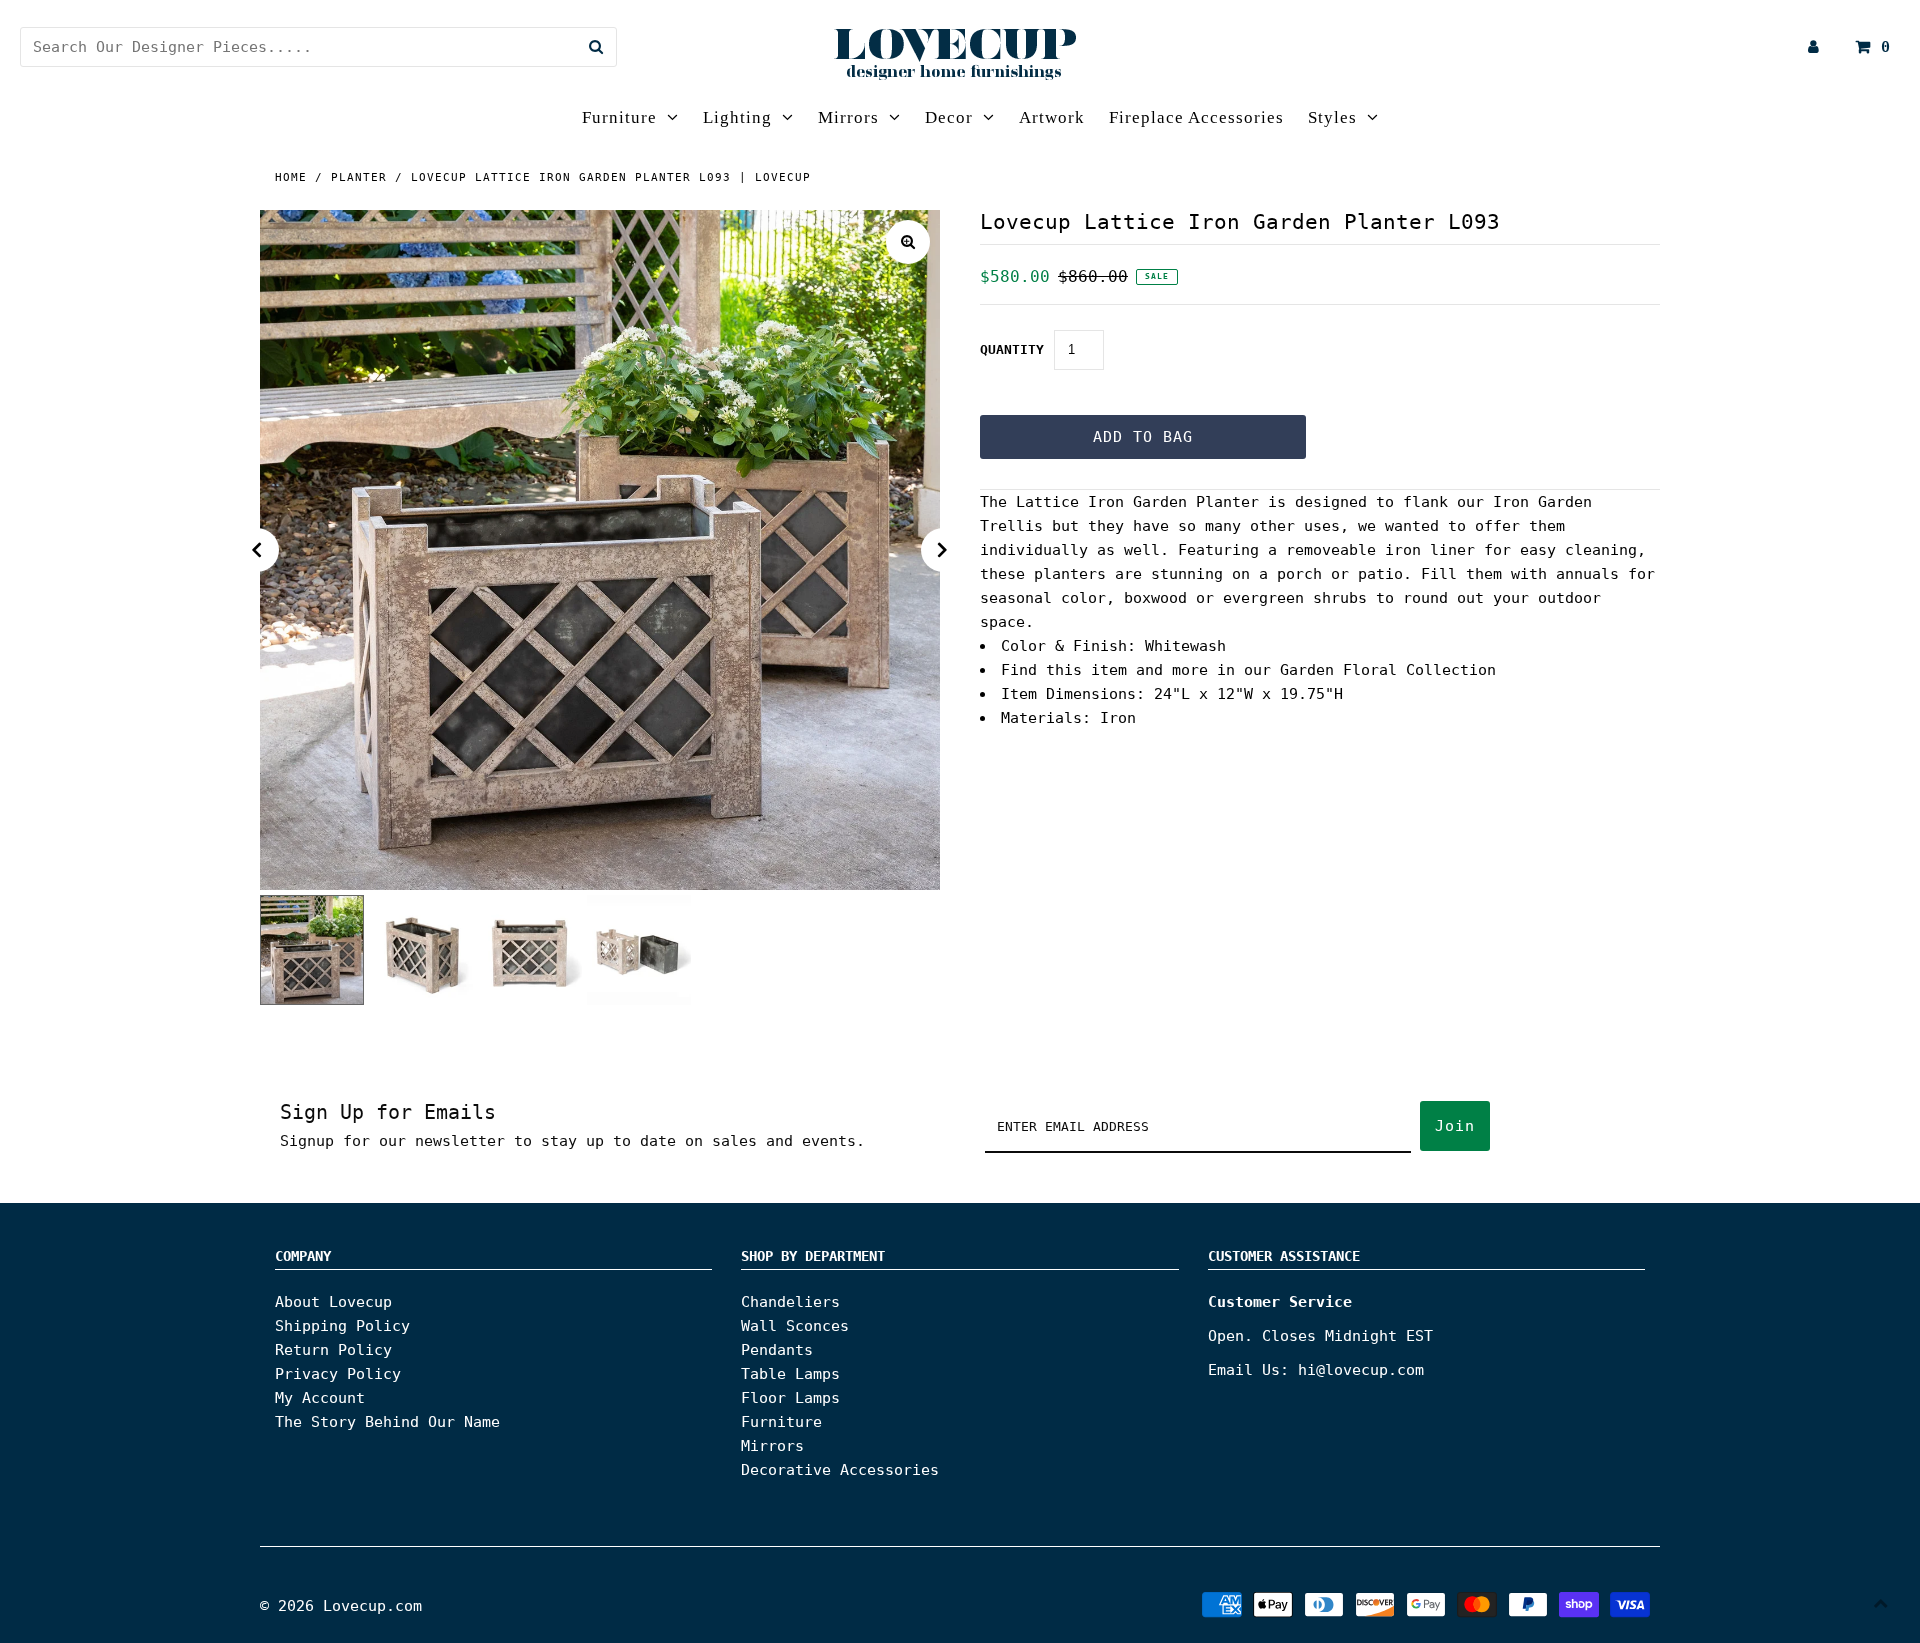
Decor (949, 117)
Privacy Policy (338, 1374)
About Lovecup (333, 1302)
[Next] (943, 550)
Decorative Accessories (840, 1470)
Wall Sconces (795, 1326)
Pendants (777, 1350)
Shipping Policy (342, 1326)
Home (291, 177)
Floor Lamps (790, 1398)
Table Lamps (790, 1374)
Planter (359, 177)
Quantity (1012, 349)
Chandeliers (790, 1302)
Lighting (737, 117)
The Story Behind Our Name (387, 1422)
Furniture (619, 117)
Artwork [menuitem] (1052, 117)
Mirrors (848, 117)
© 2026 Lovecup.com (341, 1606)
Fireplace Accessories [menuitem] (1196, 117)
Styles (1332, 117)
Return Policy (333, 1350)
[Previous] (257, 550)
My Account (320, 1398)
